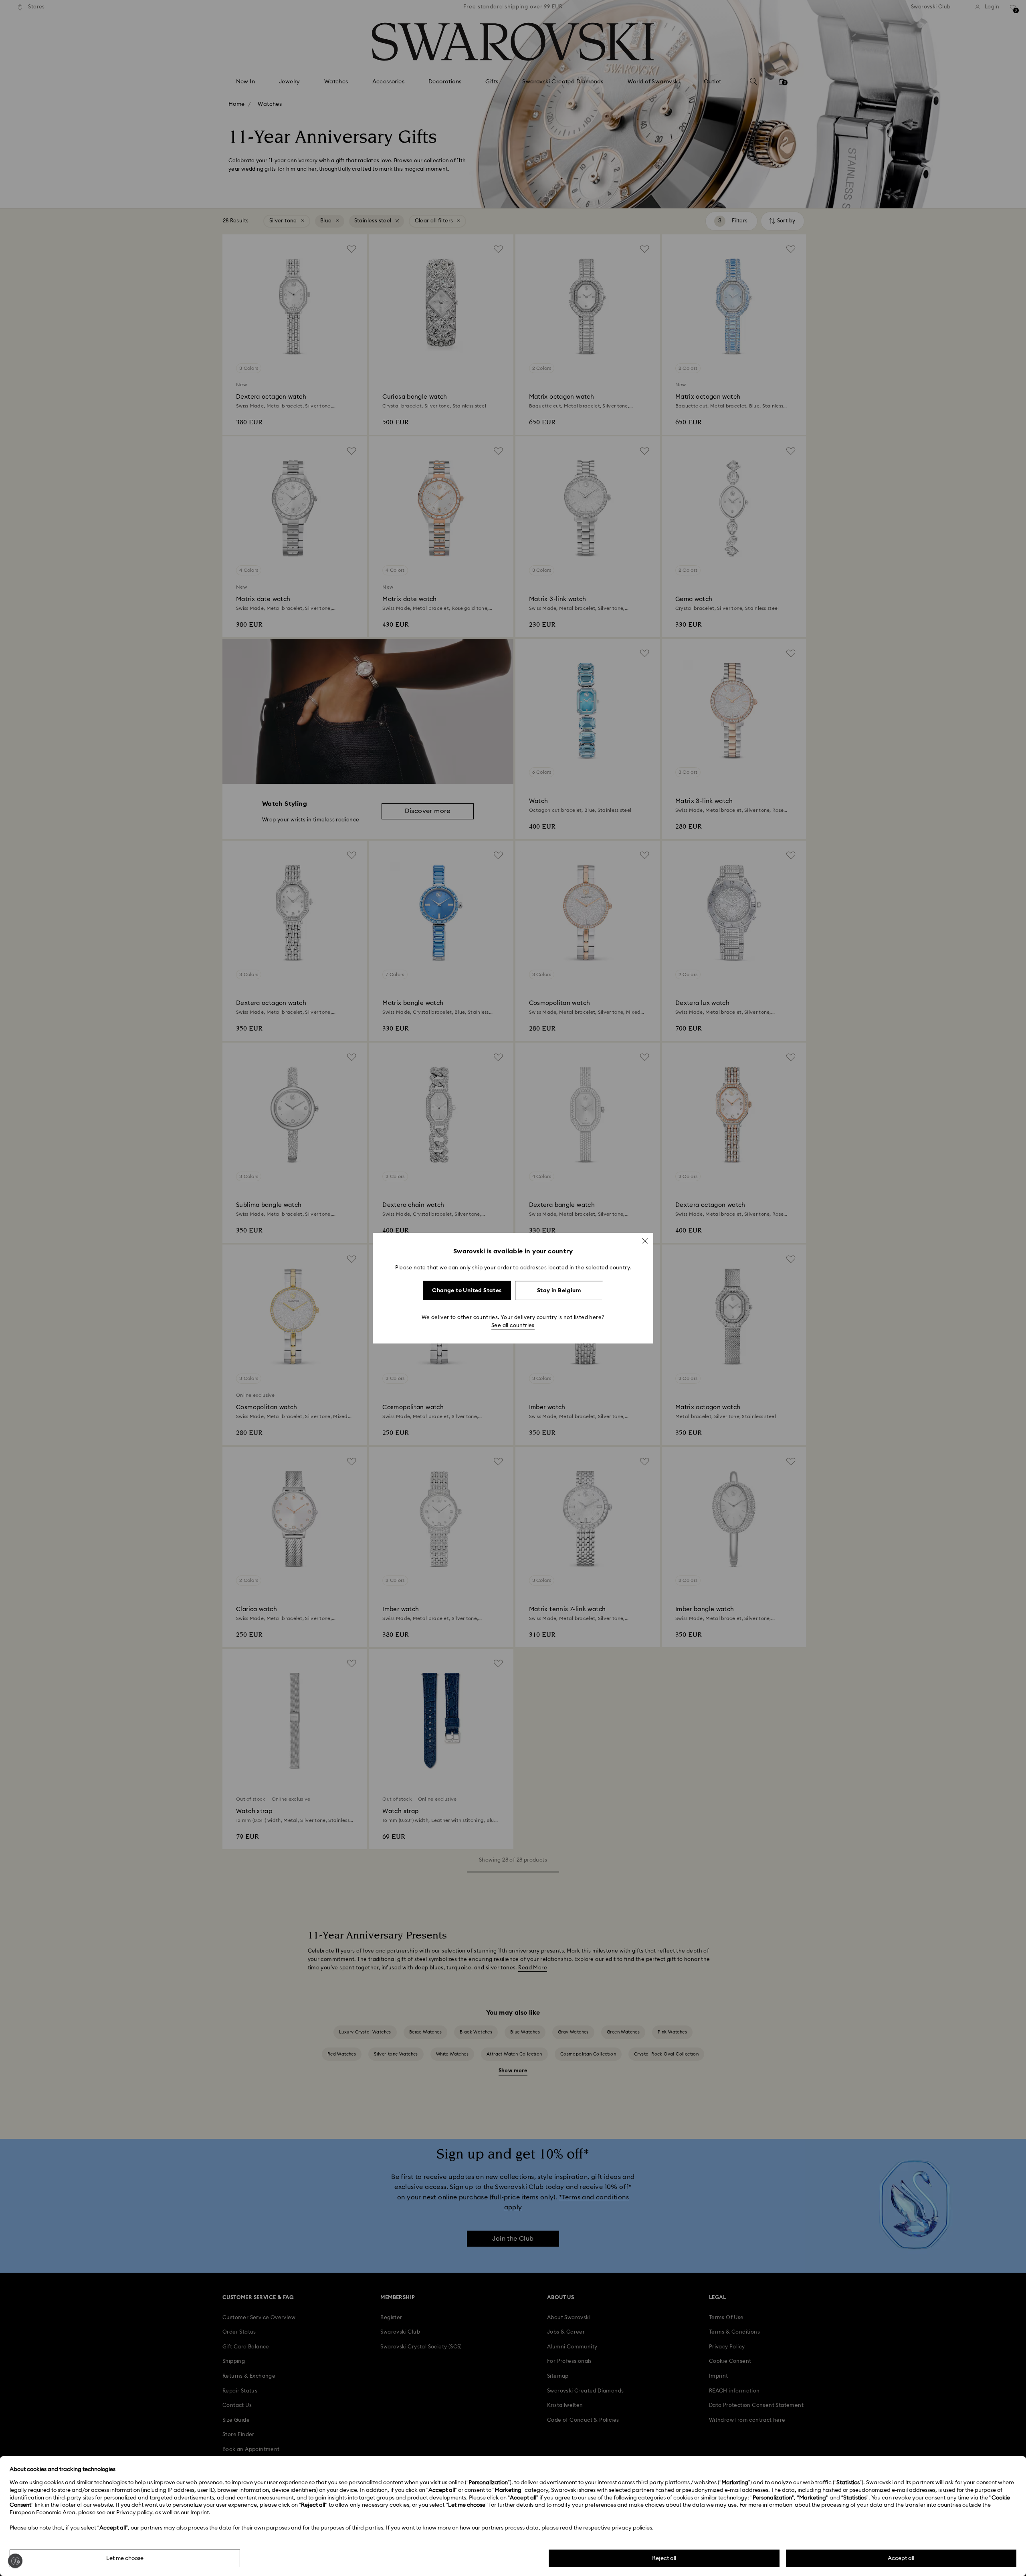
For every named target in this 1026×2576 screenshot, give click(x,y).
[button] (645, 1241)
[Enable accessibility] (15, 2561)
